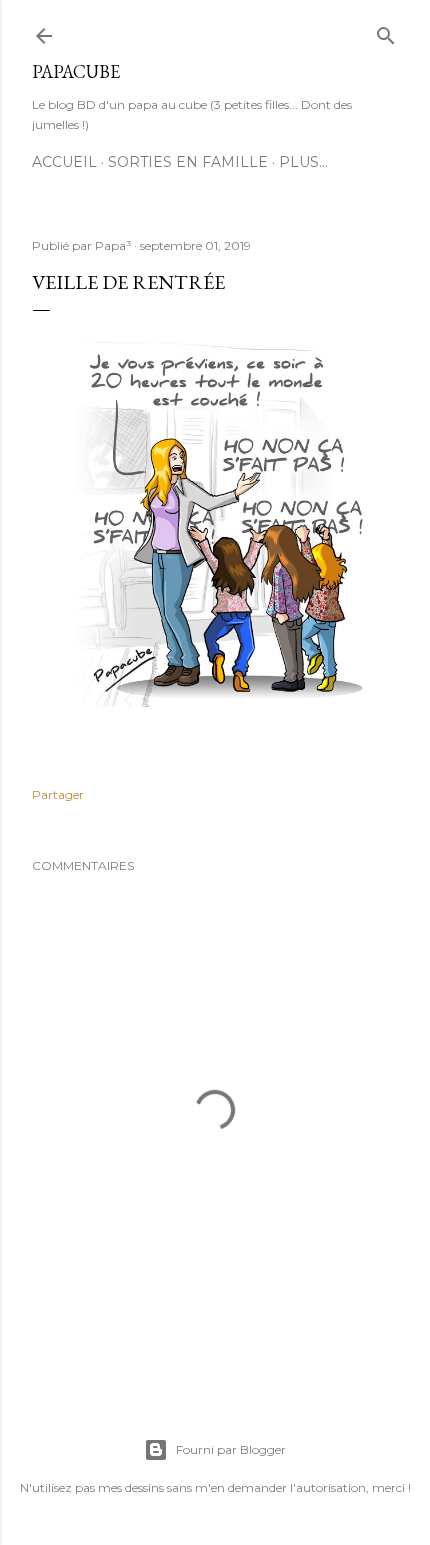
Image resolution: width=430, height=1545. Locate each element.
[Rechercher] (386, 31)
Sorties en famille (188, 162)
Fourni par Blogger (231, 1449)
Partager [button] (58, 794)
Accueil (64, 162)
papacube (76, 71)
